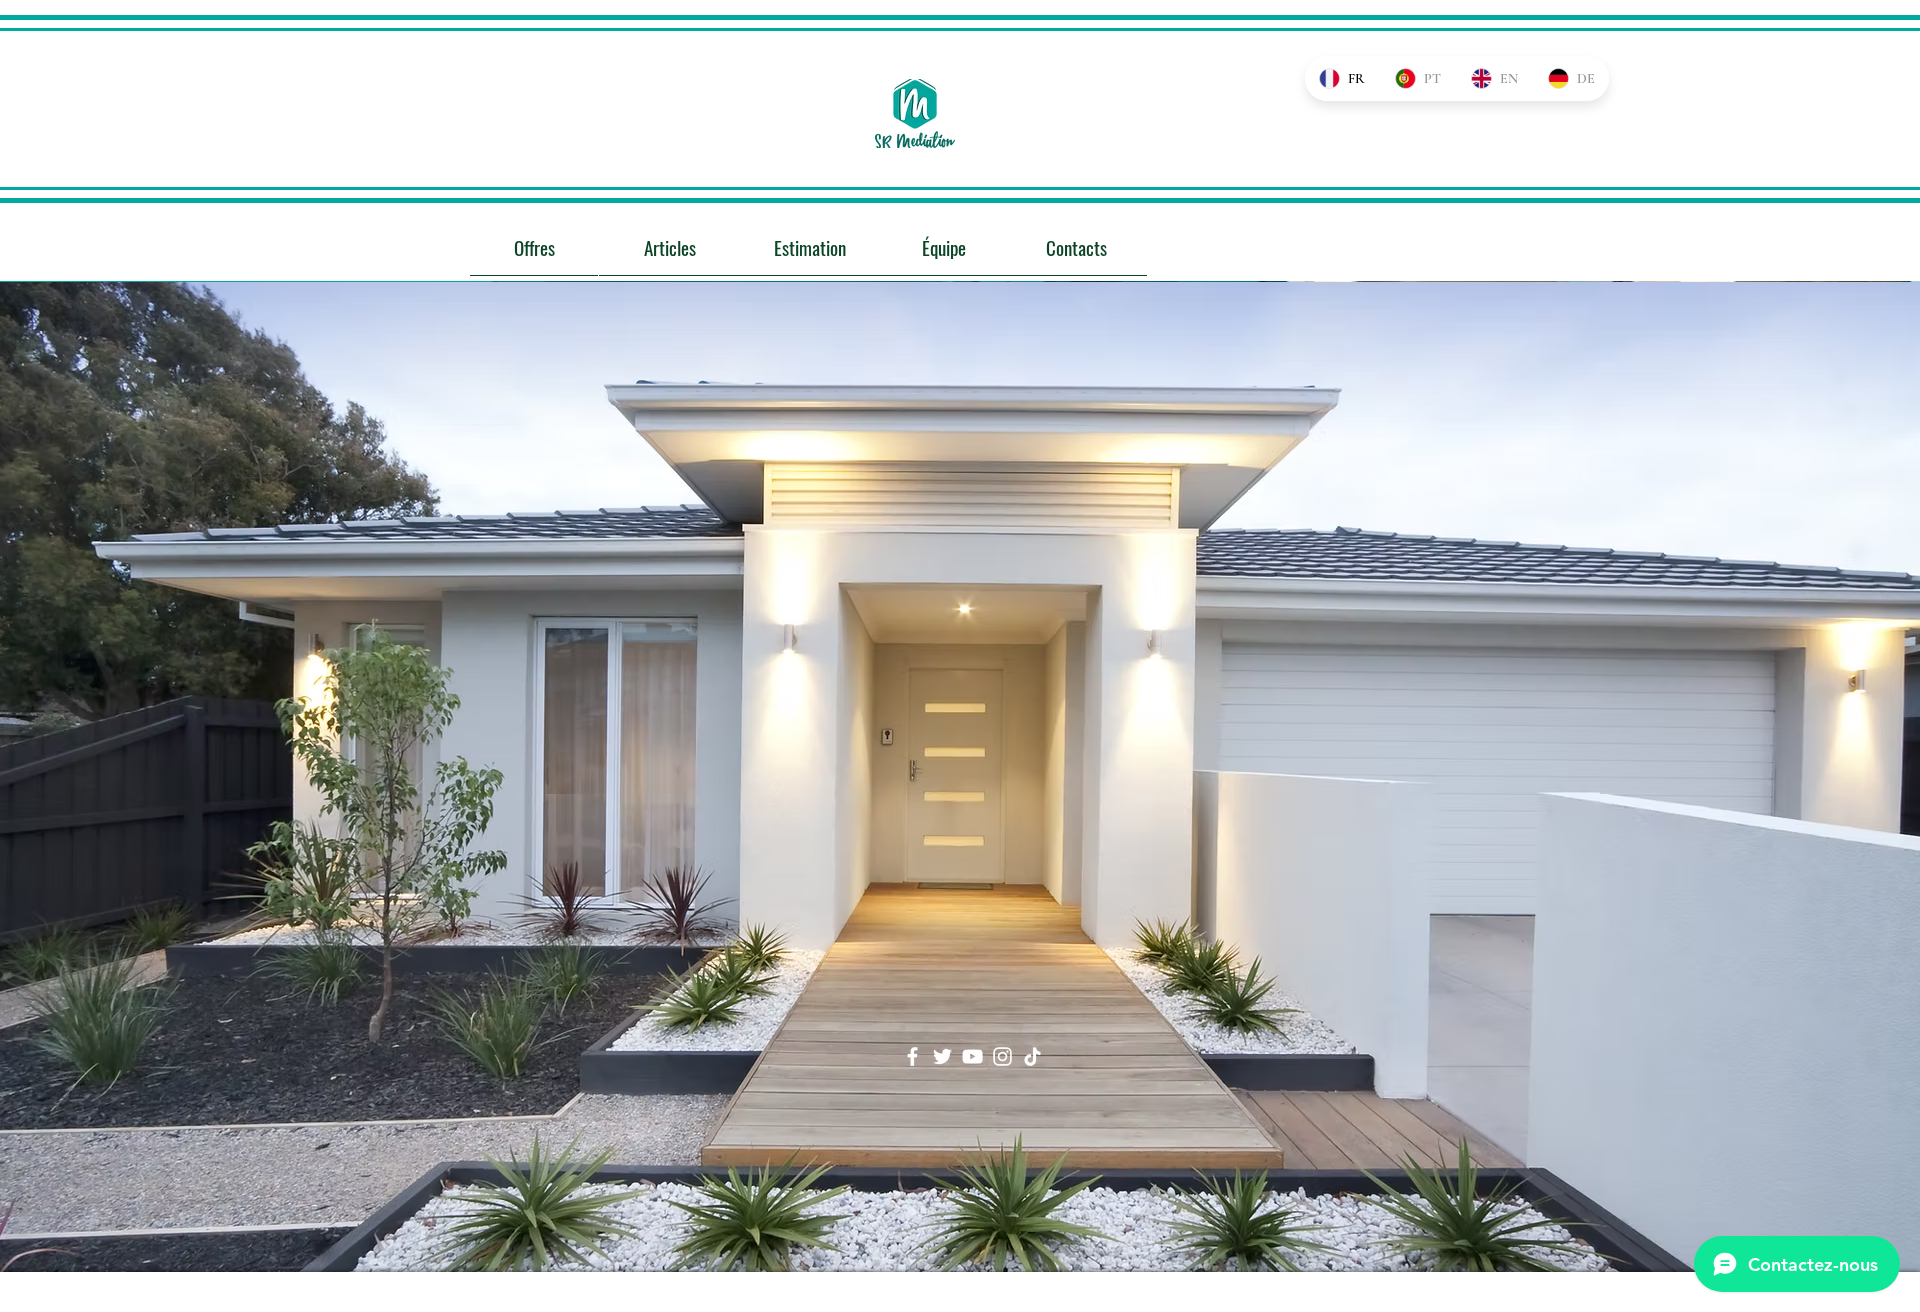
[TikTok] (1032, 1056)
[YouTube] (972, 1056)
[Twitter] (942, 1056)
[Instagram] (1002, 1056)
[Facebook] (912, 1056)
